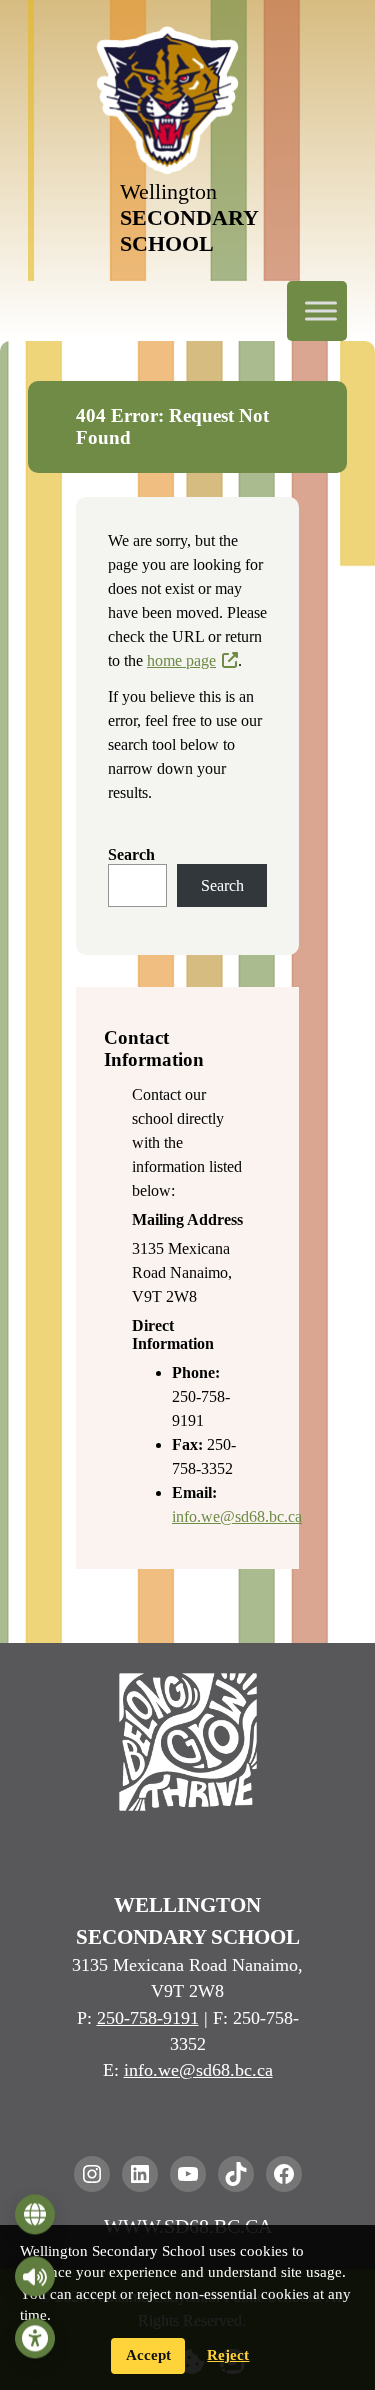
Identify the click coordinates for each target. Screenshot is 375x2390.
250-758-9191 (148, 2018)
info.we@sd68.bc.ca (237, 1516)
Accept (148, 2355)
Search (131, 854)
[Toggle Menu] (321, 310)
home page (181, 660)
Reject (228, 2355)
